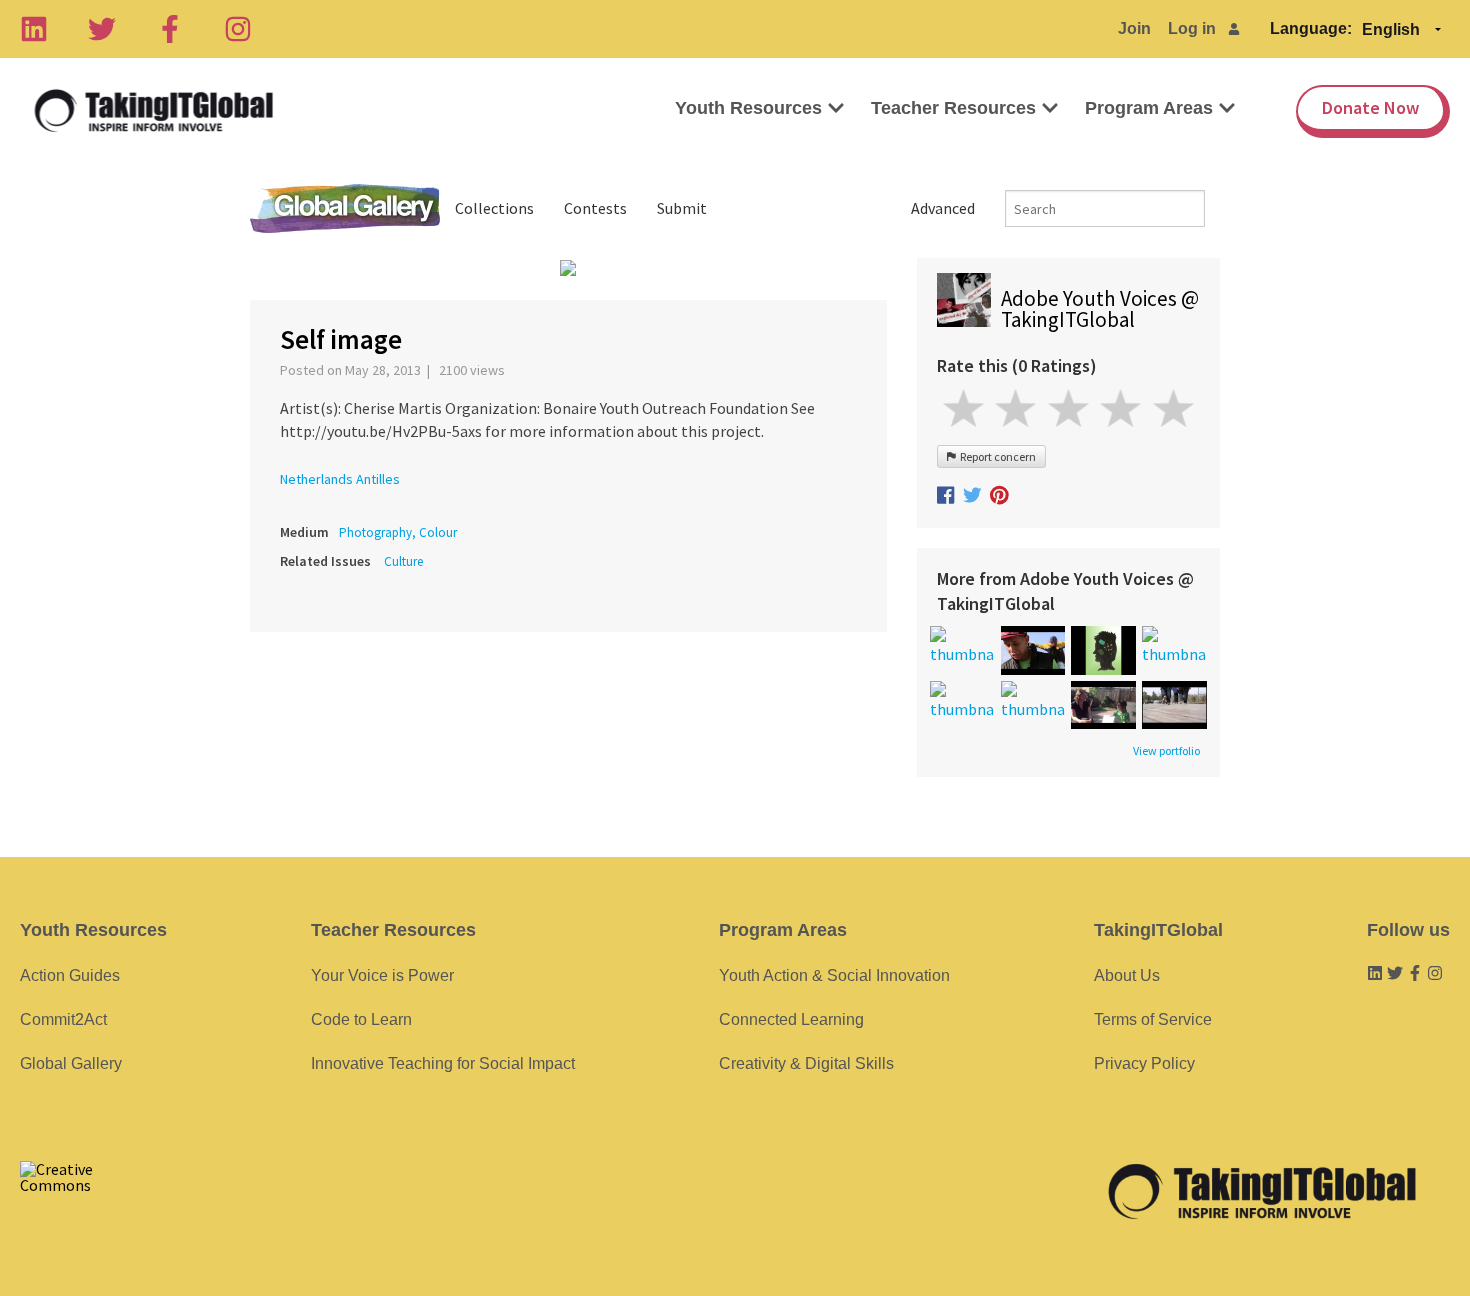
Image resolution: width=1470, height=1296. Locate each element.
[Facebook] (170, 29)
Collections (494, 208)
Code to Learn (361, 1019)
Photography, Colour (398, 532)
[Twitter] (102, 29)
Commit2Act (63, 1019)
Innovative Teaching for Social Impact (443, 1063)
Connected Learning (791, 1019)
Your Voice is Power (382, 975)
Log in (1192, 28)
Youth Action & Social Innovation (834, 975)
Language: (1311, 28)
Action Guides (70, 975)
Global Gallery (345, 208)
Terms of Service (1153, 1019)
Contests (595, 208)
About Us (1127, 975)
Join (1134, 28)
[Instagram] (238, 29)
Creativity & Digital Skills (806, 1063)
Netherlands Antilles (340, 479)
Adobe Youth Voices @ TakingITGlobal (1100, 309)
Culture (403, 561)
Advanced (943, 208)
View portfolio (1166, 751)
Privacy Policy (1144, 1063)
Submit (682, 208)
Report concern (996, 456)
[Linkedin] (34, 29)
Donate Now (1370, 107)
